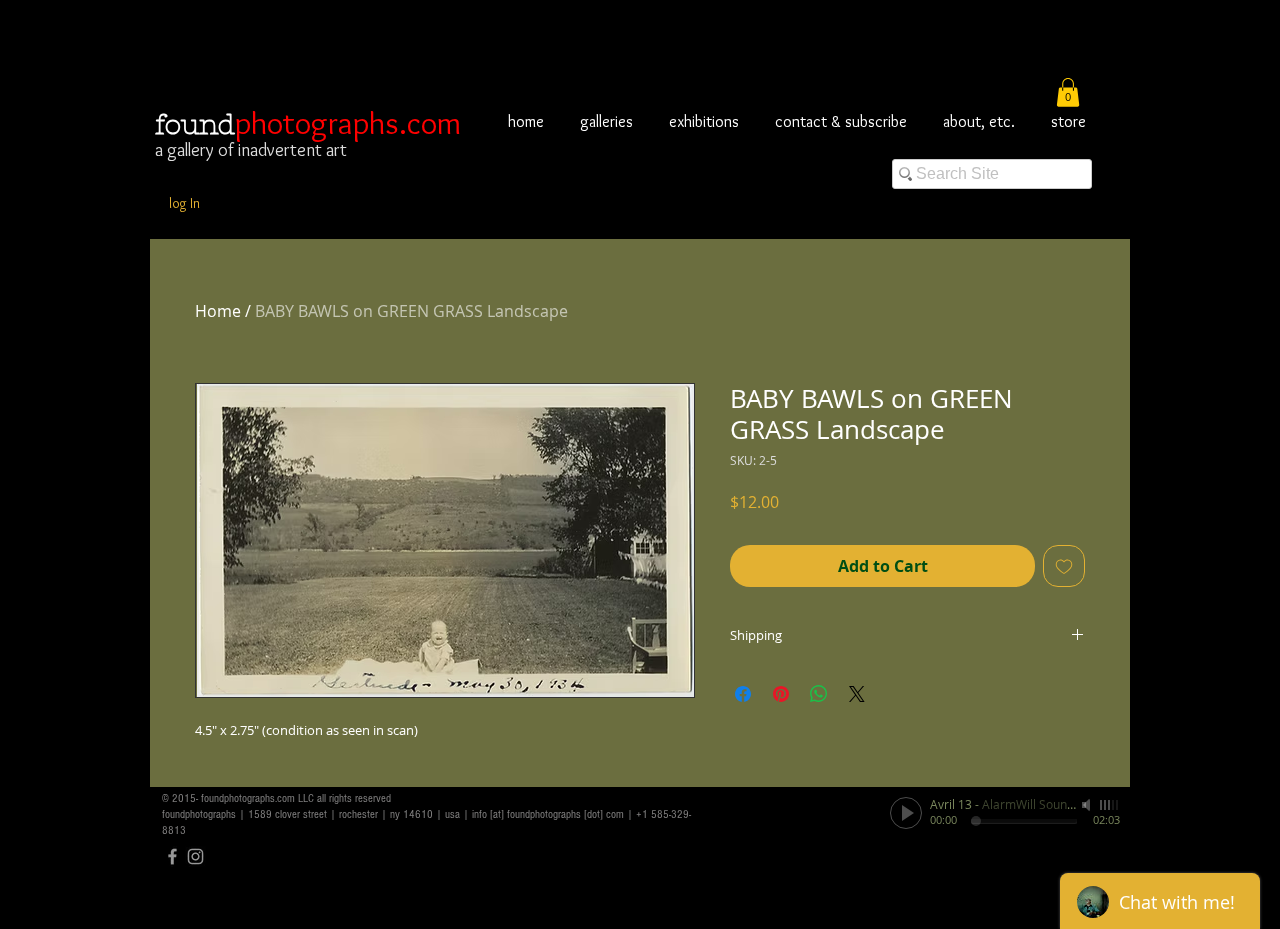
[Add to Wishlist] (1064, 566)
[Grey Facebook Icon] (172, 856)
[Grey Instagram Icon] (195, 856)
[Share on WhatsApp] (819, 694)
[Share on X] (857, 694)
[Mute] (1088, 805)
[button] (1068, 92)
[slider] (1110, 805)
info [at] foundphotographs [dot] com (548, 814)
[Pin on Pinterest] (781, 694)
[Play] (906, 813)
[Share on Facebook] (743, 694)
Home (218, 311)
